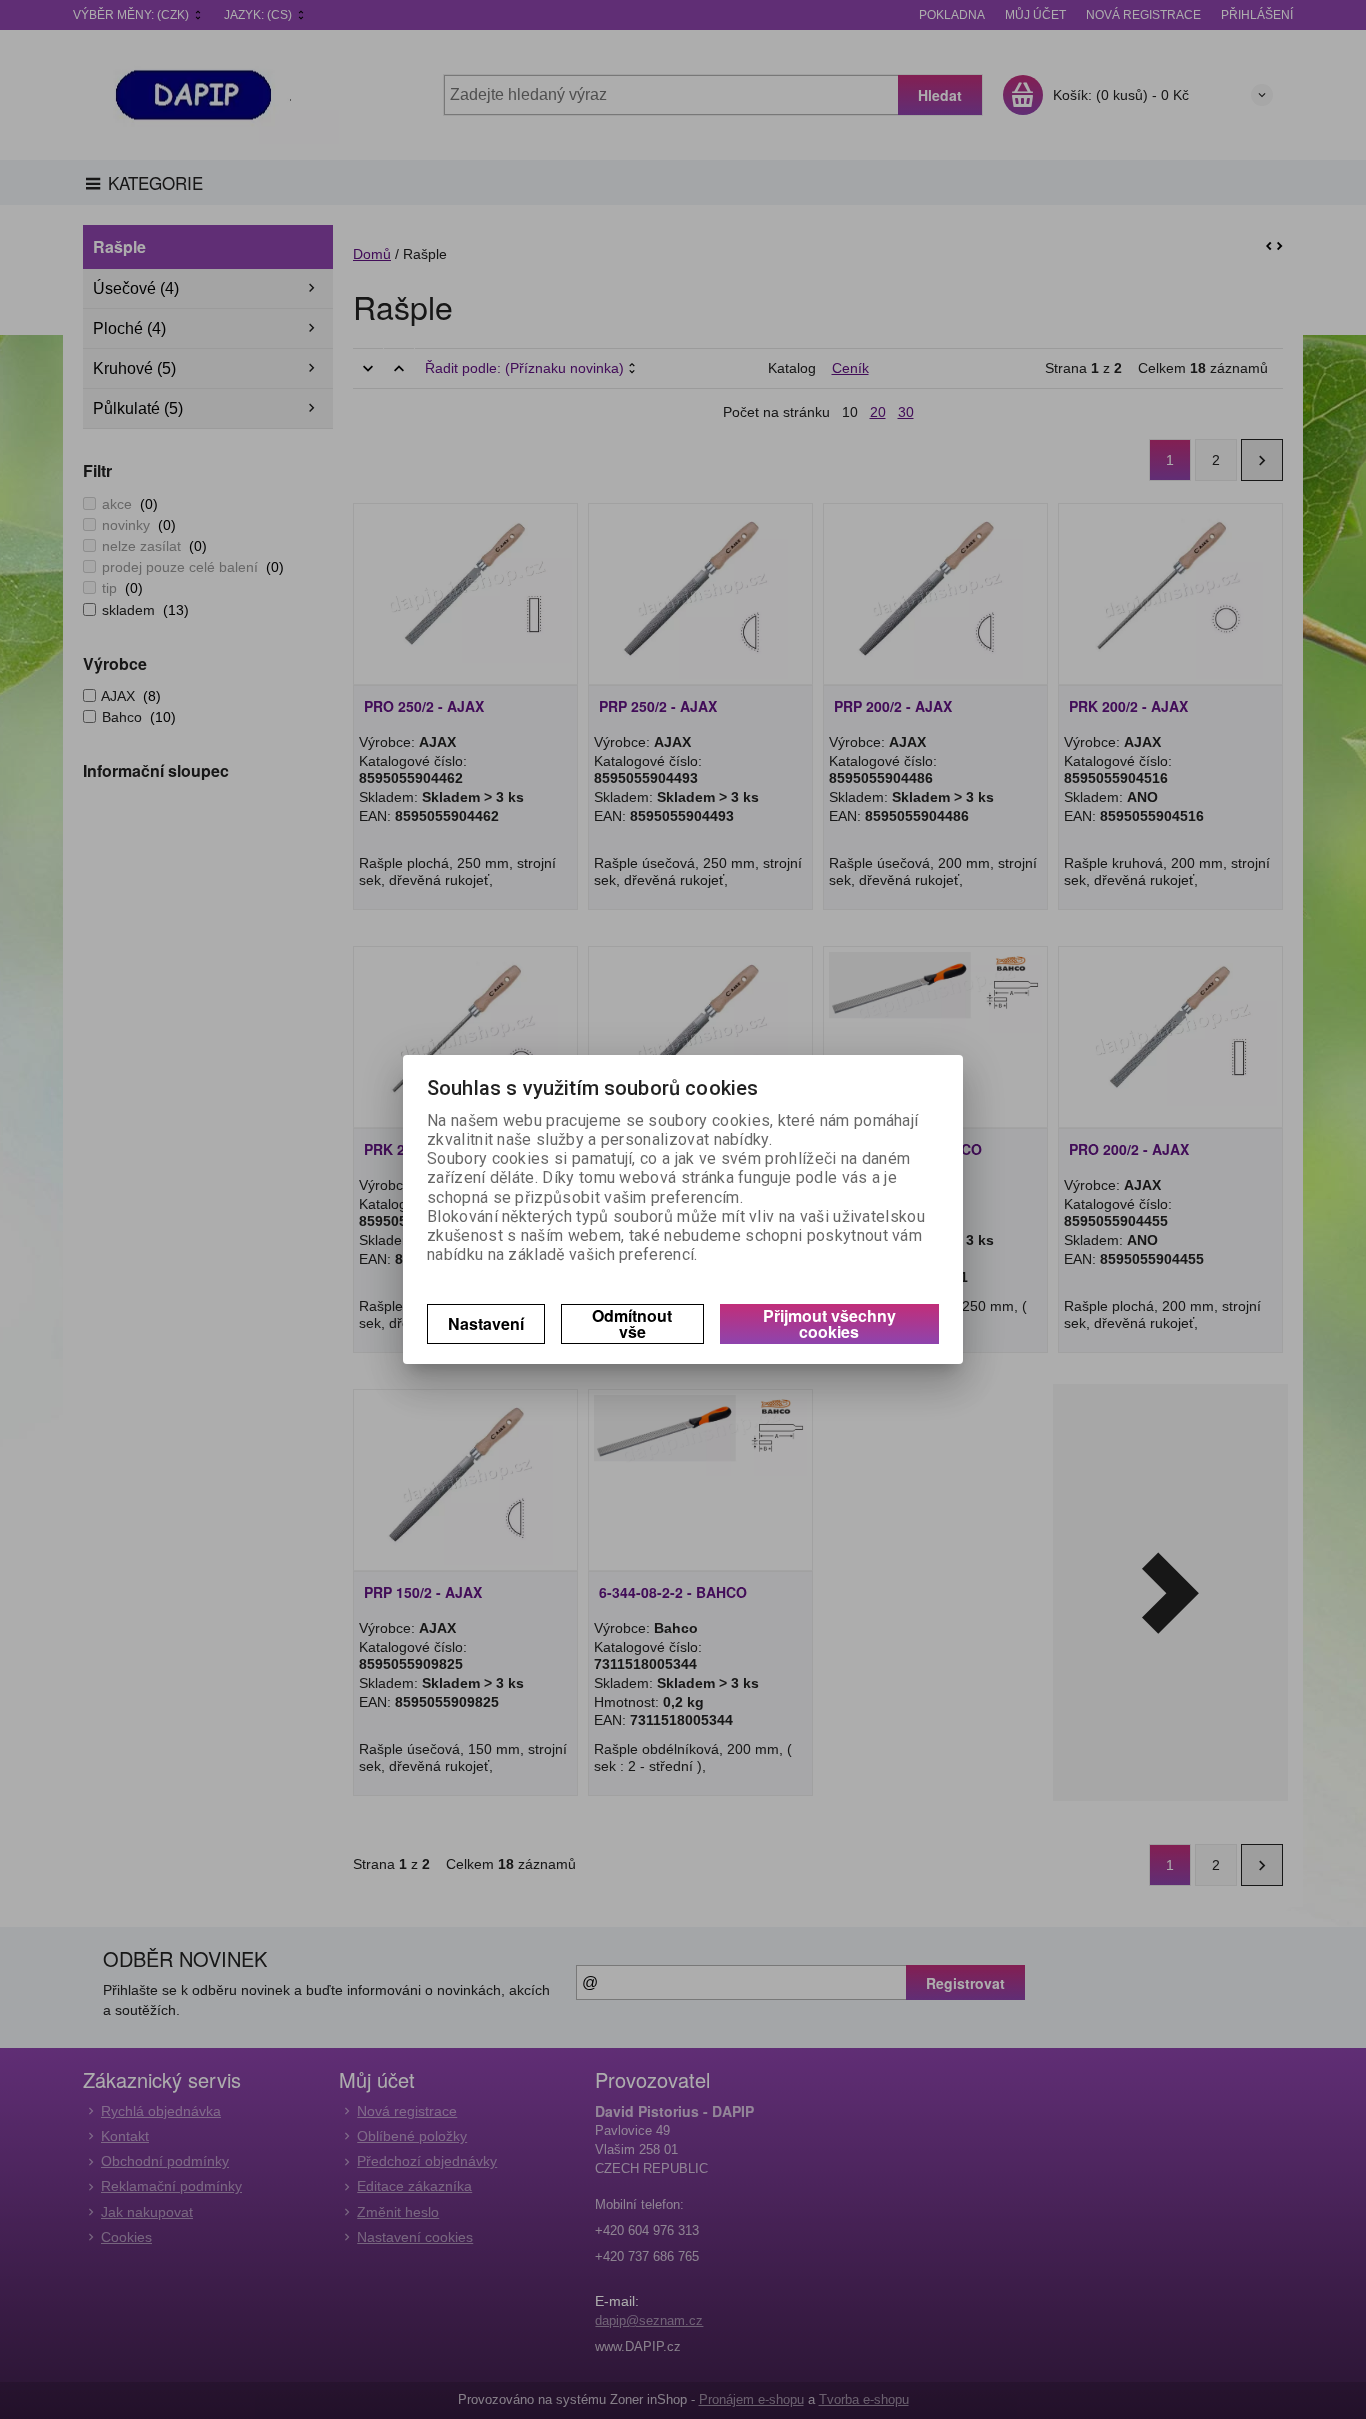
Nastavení (486, 1323)
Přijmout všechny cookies (829, 1323)
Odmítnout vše (632, 1323)
